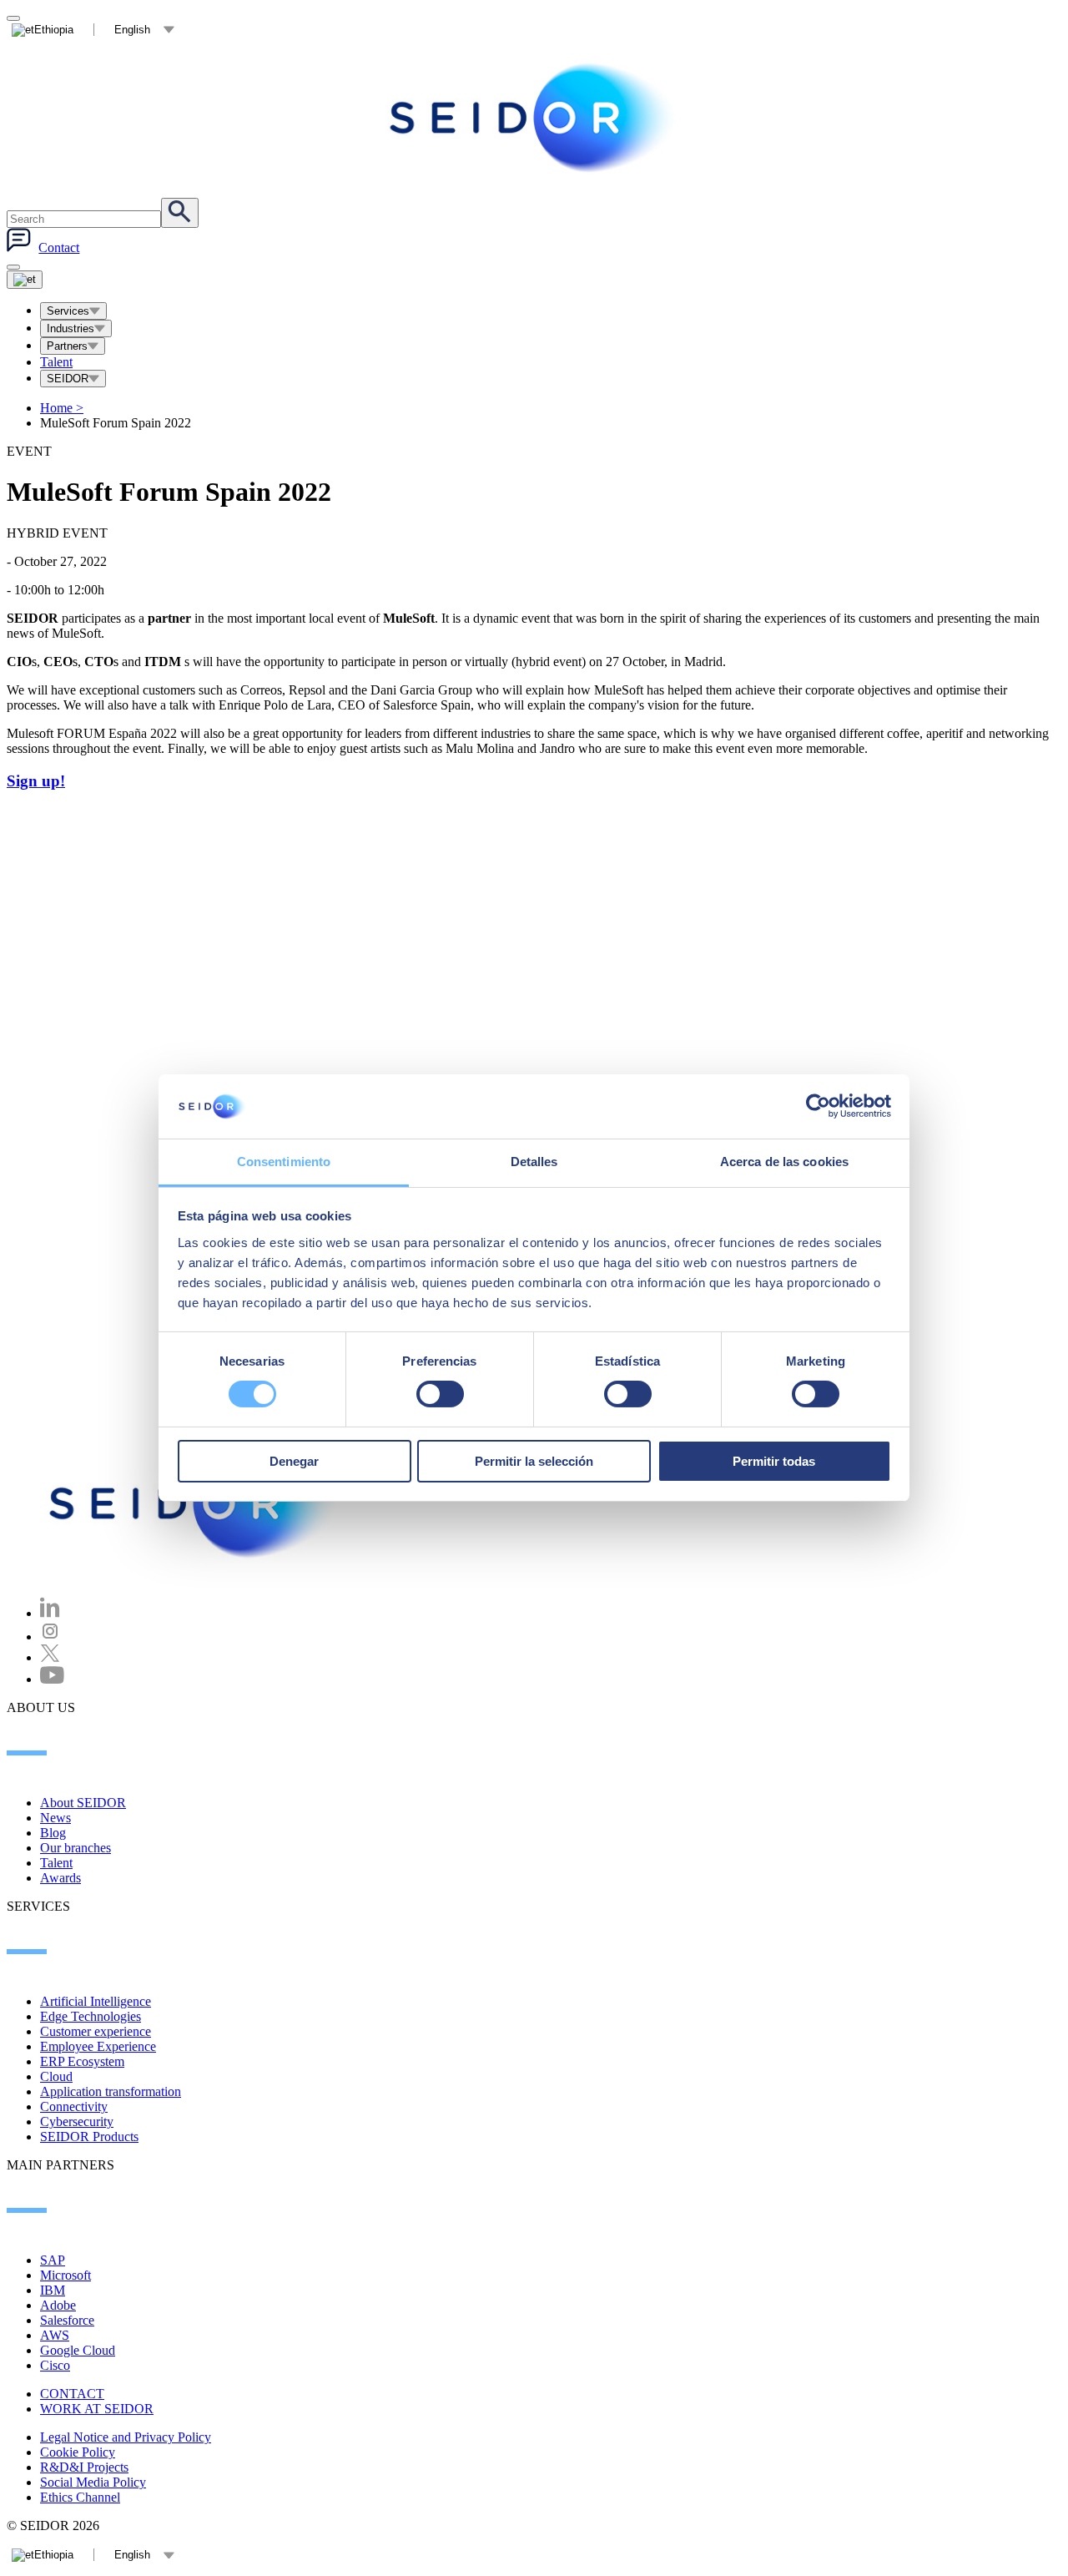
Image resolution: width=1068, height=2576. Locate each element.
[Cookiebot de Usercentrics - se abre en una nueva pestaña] (818, 1106)
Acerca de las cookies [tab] (784, 1162)
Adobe (58, 2305)
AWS (55, 2335)
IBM (53, 2290)
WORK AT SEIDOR (97, 2409)
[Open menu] (25, 280)
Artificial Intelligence (96, 2001)
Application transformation (111, 2091)
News (55, 1818)
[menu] (13, 267)
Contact (59, 247)
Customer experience (96, 2031)
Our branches (76, 1848)
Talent (56, 362)
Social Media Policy (93, 2482)
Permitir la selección (534, 1461)
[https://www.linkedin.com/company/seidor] (50, 1613)
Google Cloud (78, 2350)
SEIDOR (68, 379)
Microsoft (65, 2275)
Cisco (55, 2365)
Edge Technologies (91, 2016)
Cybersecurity (77, 2121)
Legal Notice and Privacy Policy (126, 2437)
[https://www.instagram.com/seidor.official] (50, 1637)
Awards (60, 1878)
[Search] (180, 213)
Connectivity (74, 2106)
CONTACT (72, 2394)
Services (68, 311)
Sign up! (36, 781)
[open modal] (13, 18)
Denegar (294, 1461)
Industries (71, 328)
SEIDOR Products (89, 2137)
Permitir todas (774, 1461)
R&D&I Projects (84, 2467)
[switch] (440, 1394)
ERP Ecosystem (82, 2061)
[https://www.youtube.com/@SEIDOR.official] (52, 1679)
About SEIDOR (83, 1803)
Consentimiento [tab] (284, 1162)
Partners (67, 346)
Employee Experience (98, 2046)
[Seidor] (534, 118)
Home (62, 408)
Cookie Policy (78, 2452)
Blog (53, 1833)
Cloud (56, 2076)
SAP (53, 2260)
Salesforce (67, 2320)
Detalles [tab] (534, 1162)
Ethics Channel (80, 2497)
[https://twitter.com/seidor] (50, 1657)
